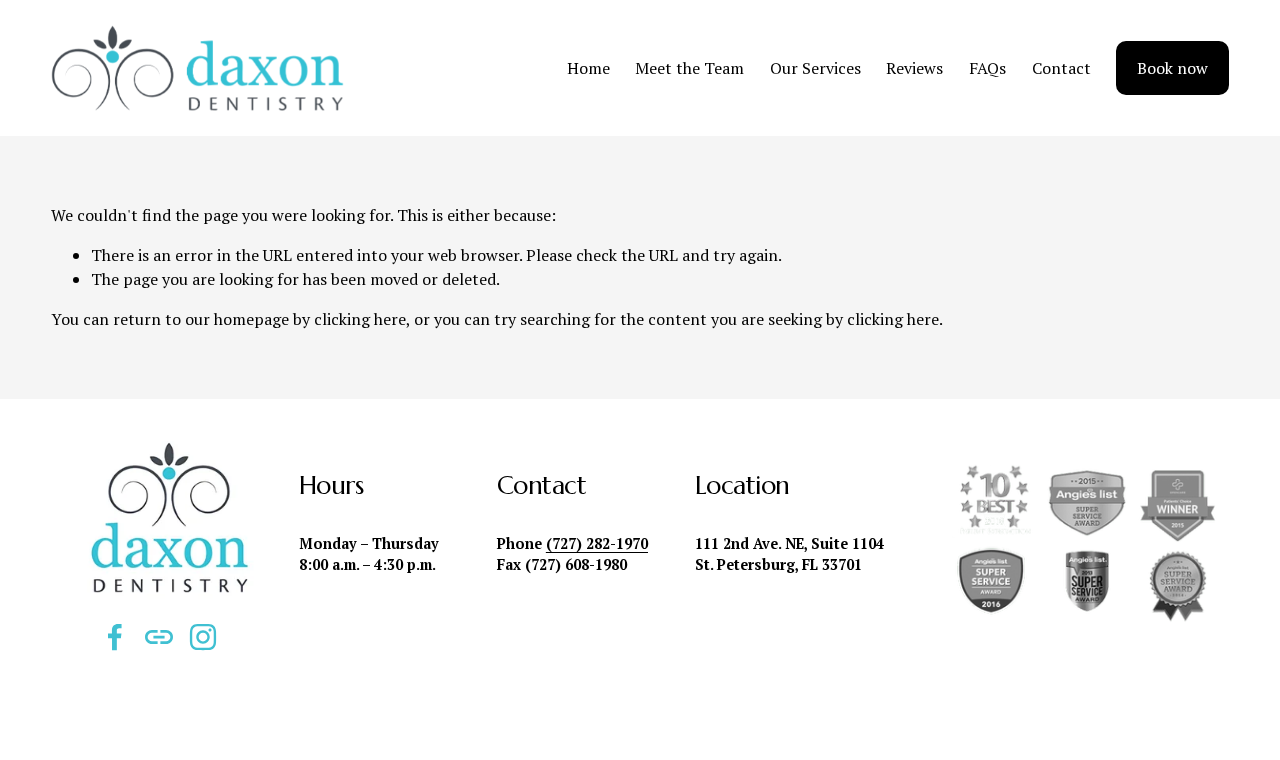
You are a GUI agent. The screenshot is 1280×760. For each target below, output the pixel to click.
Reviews (914, 68)
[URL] (159, 637)
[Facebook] (115, 637)
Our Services (815, 68)
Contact (1061, 68)
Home (588, 68)
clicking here (360, 319)
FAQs (987, 68)
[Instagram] (203, 637)
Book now (1172, 68)
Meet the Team (689, 68)
